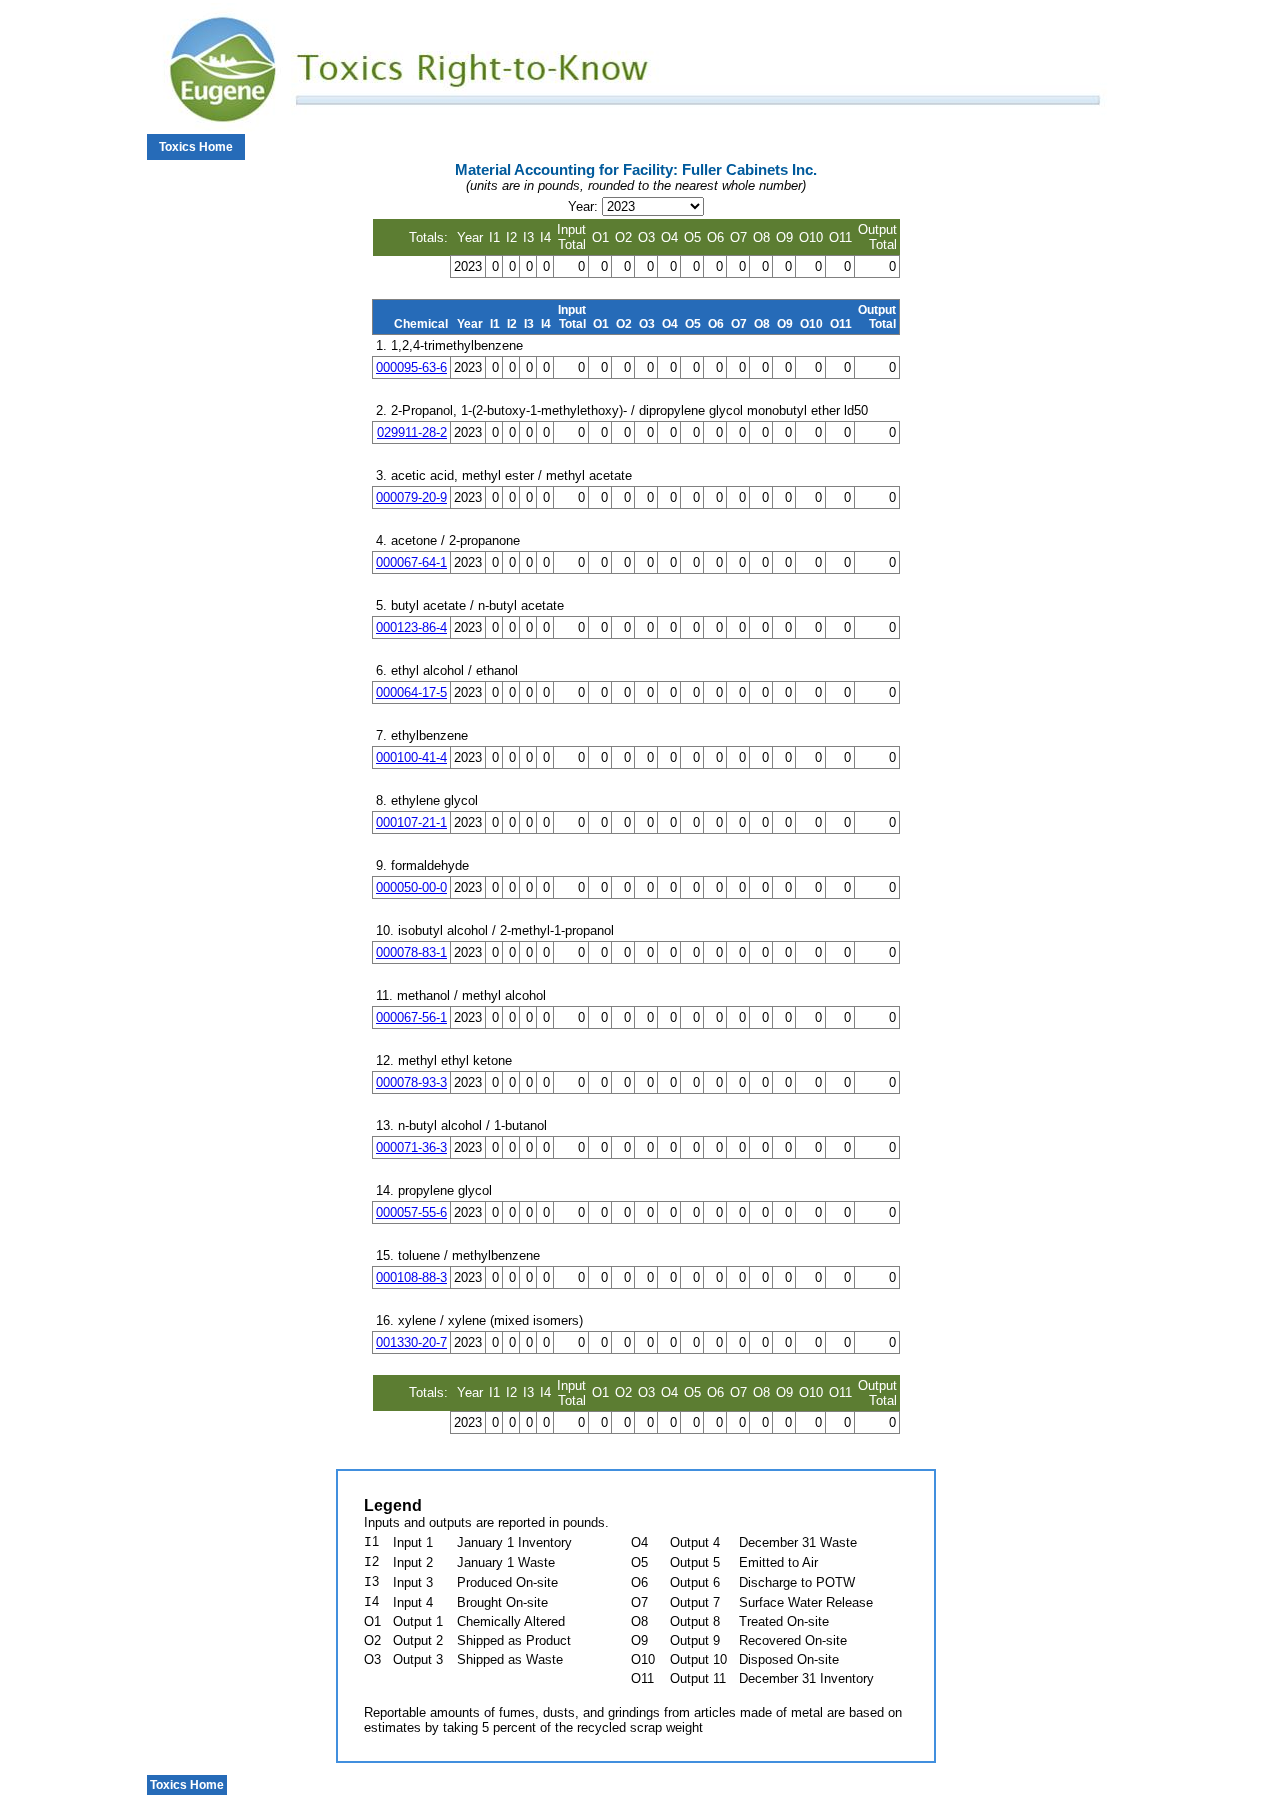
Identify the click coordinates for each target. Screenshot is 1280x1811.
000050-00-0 (411, 887)
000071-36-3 (411, 1147)
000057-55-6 (411, 1212)
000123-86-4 (411, 627)
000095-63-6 (411, 367)
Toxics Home (196, 147)
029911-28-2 (412, 432)
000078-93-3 (411, 1082)
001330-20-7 (411, 1342)
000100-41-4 (411, 757)
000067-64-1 (411, 562)
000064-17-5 (411, 692)
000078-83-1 (411, 952)
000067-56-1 (411, 1017)
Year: (583, 206)
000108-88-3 (411, 1277)
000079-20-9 (411, 497)
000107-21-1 (411, 822)
